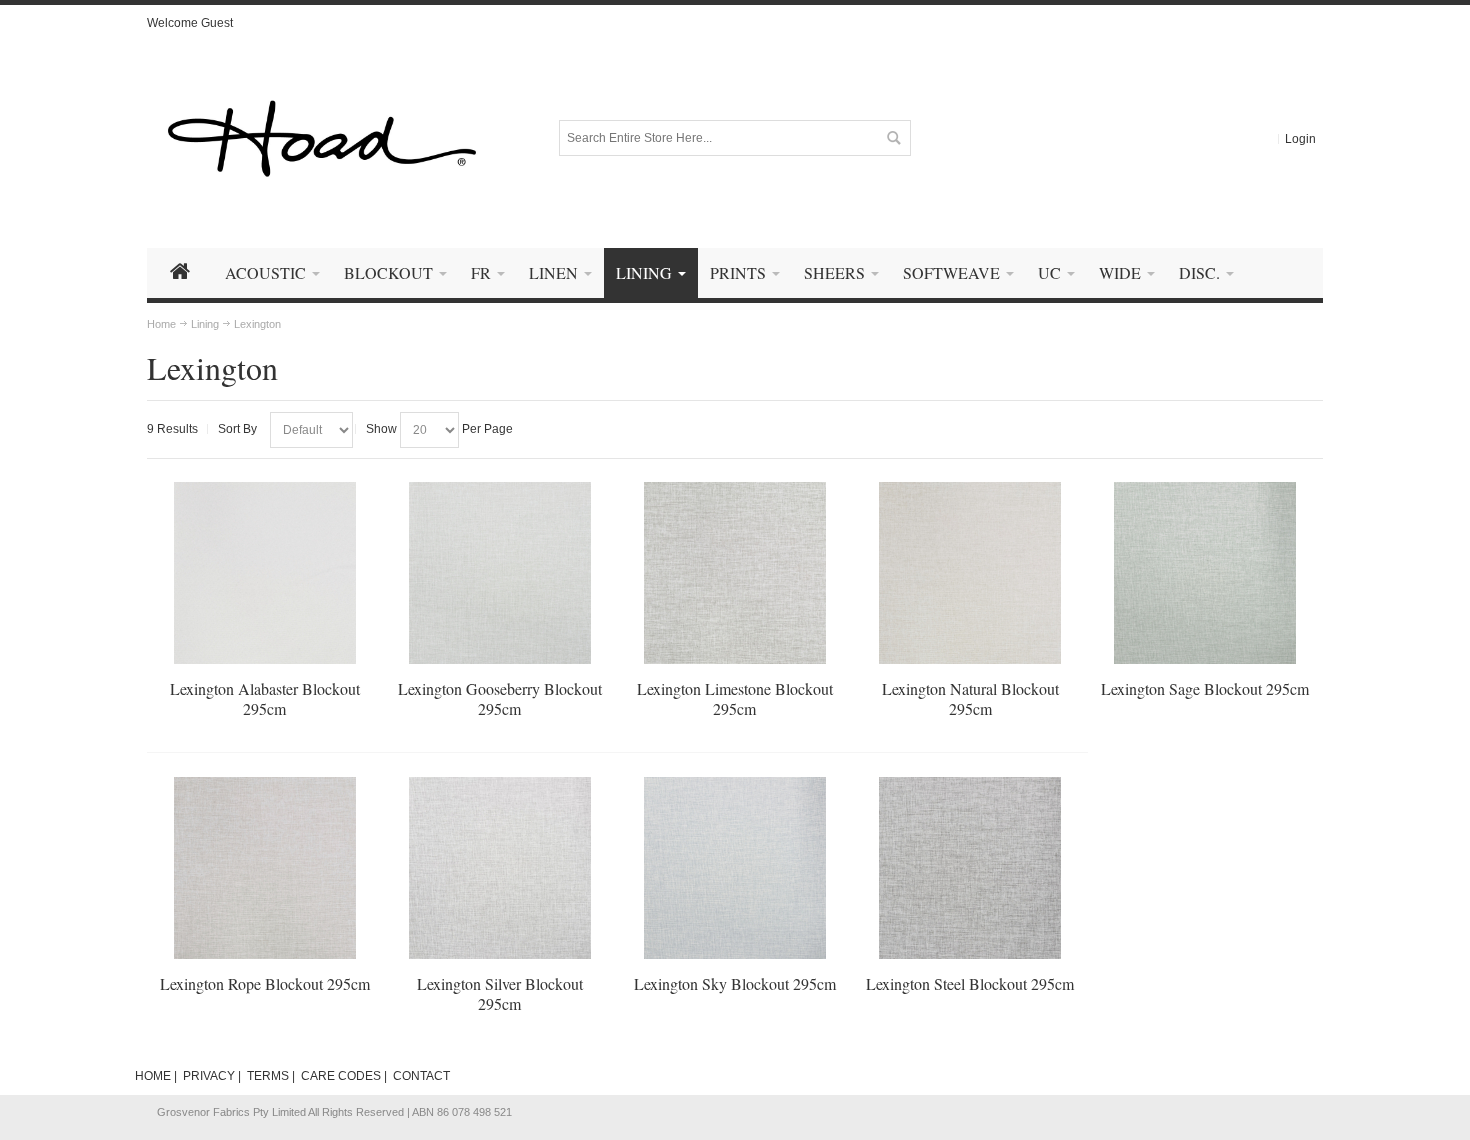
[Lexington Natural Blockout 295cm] (970, 573)
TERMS (268, 1076)
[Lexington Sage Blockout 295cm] (1205, 573)
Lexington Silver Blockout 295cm (500, 993)
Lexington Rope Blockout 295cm (265, 983)
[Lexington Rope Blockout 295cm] (265, 868)
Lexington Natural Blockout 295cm (970, 698)
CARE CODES (341, 1076)
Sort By (237, 429)
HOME (153, 1076)
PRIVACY (209, 1076)
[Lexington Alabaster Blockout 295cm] (265, 573)
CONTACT (421, 1076)
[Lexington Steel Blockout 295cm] (970, 868)
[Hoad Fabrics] (322, 138)
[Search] (893, 138)
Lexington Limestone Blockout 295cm (735, 698)
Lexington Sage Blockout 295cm (1205, 688)
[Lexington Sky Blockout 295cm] (735, 868)
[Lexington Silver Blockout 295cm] (500, 868)
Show (381, 429)
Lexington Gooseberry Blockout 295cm (500, 698)
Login (1300, 139)
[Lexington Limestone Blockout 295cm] (735, 573)
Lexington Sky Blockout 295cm (735, 983)
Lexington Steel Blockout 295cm (970, 983)
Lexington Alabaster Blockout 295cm (265, 698)
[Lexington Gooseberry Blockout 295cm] (500, 573)
